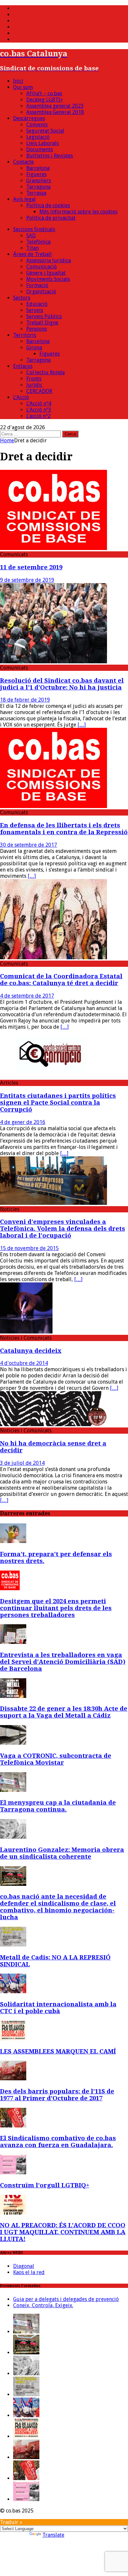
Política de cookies (48, 205)
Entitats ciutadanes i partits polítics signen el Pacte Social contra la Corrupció (58, 1103)
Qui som (23, 87)
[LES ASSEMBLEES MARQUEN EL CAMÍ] (13, 2039)
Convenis (37, 125)
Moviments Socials (48, 279)
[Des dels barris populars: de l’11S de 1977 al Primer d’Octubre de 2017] (13, 2079)
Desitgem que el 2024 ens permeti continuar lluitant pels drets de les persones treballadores (56, 1608)
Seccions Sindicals (34, 229)
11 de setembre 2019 (31, 567)
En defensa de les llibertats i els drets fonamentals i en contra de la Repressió (64, 829)
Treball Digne (42, 323)
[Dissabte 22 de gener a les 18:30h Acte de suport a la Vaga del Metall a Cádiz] (13, 1696)
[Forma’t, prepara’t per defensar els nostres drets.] (13, 1541)
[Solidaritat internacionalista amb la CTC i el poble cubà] (13, 1991)
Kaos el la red (29, 2272)
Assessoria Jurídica (49, 260)
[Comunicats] (53, 548)
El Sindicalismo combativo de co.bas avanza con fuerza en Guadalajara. (58, 2142)
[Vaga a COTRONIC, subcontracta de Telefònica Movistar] (13, 1743)
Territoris (25, 335)
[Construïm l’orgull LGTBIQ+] (13, 2172)
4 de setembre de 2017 (27, 996)
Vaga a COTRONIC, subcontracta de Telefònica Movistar (56, 1759)
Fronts (34, 379)
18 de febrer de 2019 (25, 700)
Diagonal (24, 2266)
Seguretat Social (45, 131)
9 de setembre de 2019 (27, 580)
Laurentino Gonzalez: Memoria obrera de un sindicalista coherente (62, 1853)
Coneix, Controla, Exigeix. (43, 2305)
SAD (31, 236)
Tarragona (38, 187)
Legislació (38, 137)
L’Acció (21, 397)
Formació (37, 285)
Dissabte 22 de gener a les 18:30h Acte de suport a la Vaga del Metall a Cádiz (64, 1712)
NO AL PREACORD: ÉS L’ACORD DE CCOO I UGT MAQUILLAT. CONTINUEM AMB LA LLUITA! (63, 2232)
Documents (40, 149)
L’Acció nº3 (39, 410)
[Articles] (53, 1077)
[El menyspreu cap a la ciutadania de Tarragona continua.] (13, 1790)
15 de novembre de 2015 (29, 1248)
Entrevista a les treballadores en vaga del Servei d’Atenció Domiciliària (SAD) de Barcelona (63, 1662)
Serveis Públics (44, 316)
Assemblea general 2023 (55, 106)
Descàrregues (29, 118)
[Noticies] (53, 1203)
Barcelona (38, 168)
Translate (53, 2535)
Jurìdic (34, 385)
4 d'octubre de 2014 (24, 1363)
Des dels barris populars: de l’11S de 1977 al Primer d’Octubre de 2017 (57, 2095)
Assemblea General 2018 (55, 112)
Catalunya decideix (31, 1351)
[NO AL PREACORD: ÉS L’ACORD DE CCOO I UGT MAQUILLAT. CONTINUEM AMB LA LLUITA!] (13, 2213)
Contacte (23, 162)
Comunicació (42, 267)
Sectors (22, 298)
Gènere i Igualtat (46, 273)
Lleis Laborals (43, 143)
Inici (18, 81)
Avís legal (24, 199)
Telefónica (38, 242)
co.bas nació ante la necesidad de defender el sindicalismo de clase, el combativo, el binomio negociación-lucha (58, 1907)
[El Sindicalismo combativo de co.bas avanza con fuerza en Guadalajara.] (13, 2126)
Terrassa (36, 193)
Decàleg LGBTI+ (45, 100)
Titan (32, 248)
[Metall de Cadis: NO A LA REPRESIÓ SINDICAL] (13, 1945)
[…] (82, 725)
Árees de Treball (32, 254)
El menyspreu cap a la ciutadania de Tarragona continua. (58, 1806)
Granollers (39, 181)
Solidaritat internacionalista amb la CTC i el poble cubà (58, 2008)
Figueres (36, 174)
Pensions (37, 329)
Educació (37, 304)
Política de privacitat (51, 218)
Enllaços (23, 366)
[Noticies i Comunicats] (26, 1332)
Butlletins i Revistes (50, 156)
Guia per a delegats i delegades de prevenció (66, 2299)
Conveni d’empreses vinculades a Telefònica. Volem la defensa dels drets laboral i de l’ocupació (63, 1229)
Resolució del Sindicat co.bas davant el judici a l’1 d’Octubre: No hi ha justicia (62, 684)
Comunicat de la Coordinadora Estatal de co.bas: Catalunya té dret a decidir (61, 980)
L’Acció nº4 (39, 404)
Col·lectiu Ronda (45, 372)
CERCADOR (39, 391)
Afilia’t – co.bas (44, 93)
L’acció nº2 (38, 416)
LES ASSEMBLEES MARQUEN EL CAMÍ (58, 2051)
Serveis (35, 310)
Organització (41, 292)
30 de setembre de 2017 (29, 845)
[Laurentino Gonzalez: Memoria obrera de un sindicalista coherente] (13, 1837)
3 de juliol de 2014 (22, 1463)
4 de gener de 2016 (23, 1122)
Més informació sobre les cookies (78, 212)
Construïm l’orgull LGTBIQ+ (45, 2185)
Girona (34, 348)
